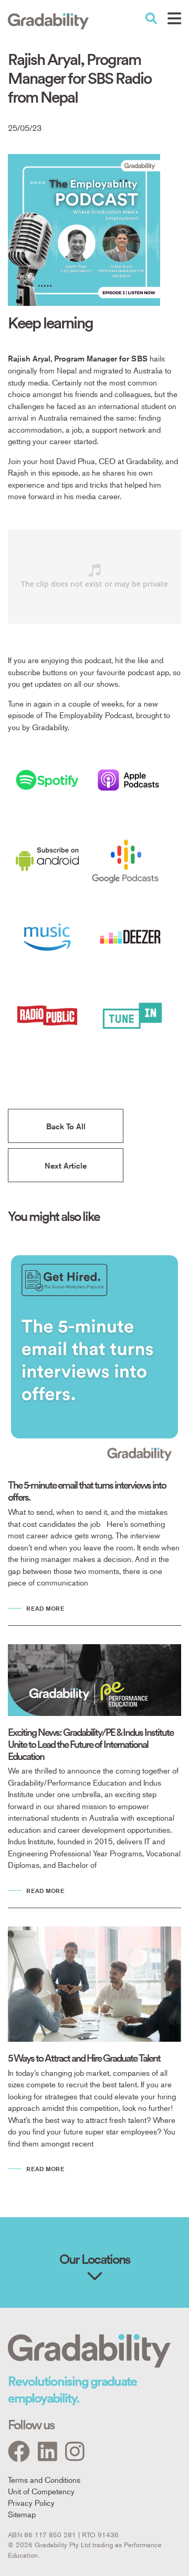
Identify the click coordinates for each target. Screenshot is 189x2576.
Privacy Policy (31, 2502)
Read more (45, 1608)
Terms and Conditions (44, 2479)
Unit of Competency (41, 2491)
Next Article (66, 1166)
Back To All (66, 1126)
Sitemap (22, 2514)
